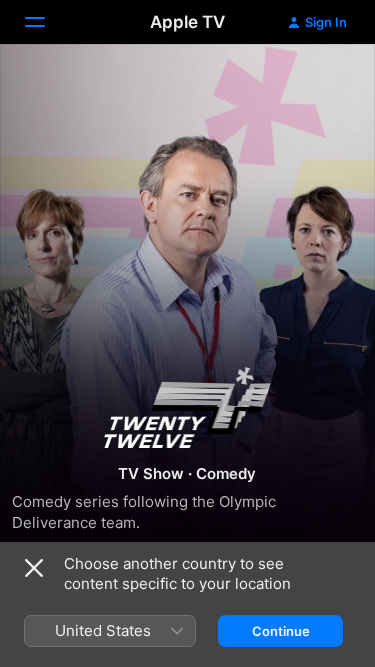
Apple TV (187, 22)
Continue (281, 631)
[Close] (34, 568)
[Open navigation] (47, 22)
